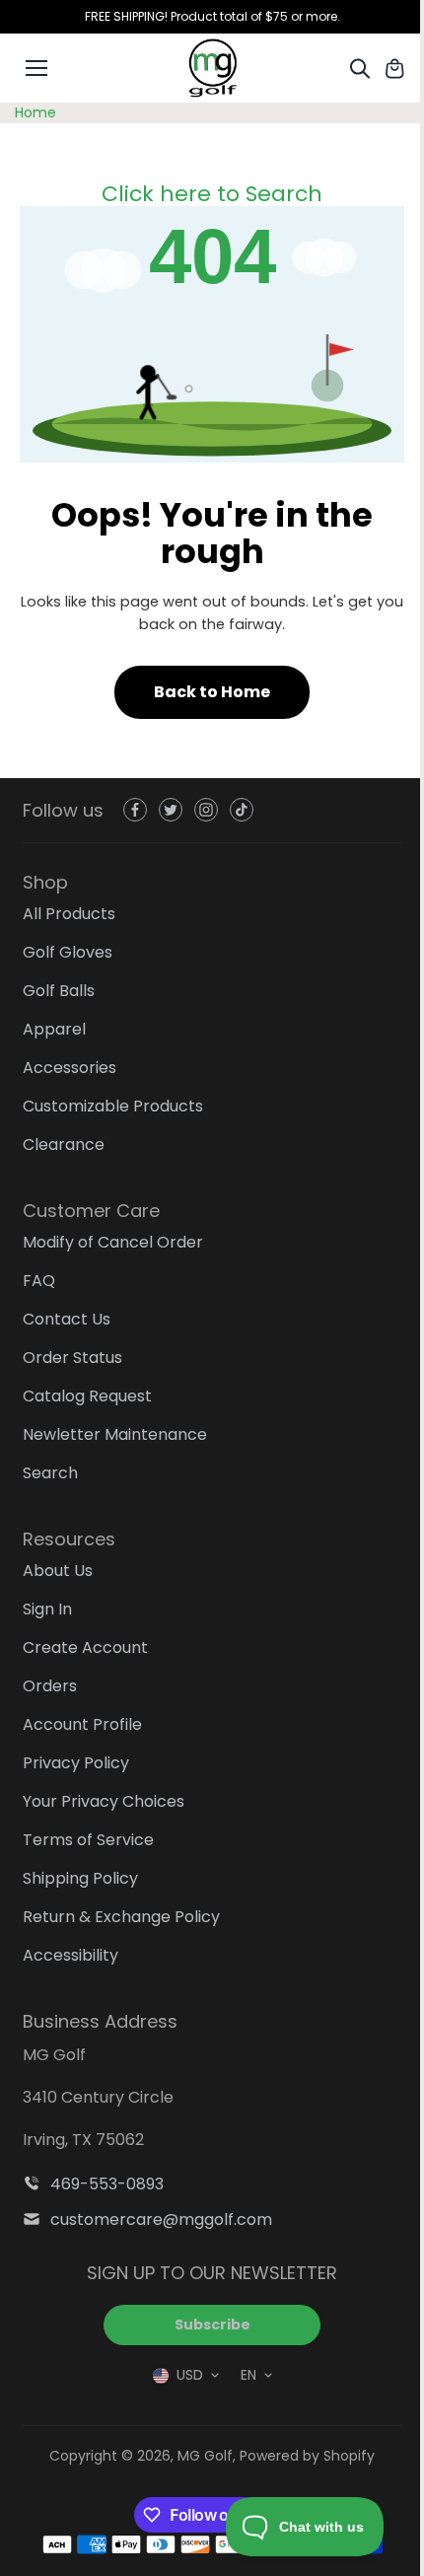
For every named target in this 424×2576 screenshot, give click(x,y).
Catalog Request (87, 1396)
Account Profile (82, 1724)
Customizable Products (113, 1106)
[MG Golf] (212, 68)
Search (50, 1473)
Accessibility (71, 1955)
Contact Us (67, 1319)
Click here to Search (212, 194)
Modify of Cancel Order (113, 1242)
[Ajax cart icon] (394, 68)
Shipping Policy (80, 1878)
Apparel (54, 1029)
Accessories (70, 1068)
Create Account (85, 1647)
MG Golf (205, 2456)
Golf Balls (59, 991)
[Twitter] (171, 810)
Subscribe (212, 2325)
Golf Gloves (68, 952)
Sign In (47, 1609)
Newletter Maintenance (115, 1434)
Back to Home (212, 692)
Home (35, 112)
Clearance (64, 1145)
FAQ (39, 1281)
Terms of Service (88, 1840)
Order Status (72, 1358)
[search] (360, 68)
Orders (50, 1686)
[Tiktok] (242, 810)
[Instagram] (206, 810)
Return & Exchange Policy (121, 1917)
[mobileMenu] (36, 68)
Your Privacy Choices (104, 1801)
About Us (58, 1571)
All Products (69, 914)
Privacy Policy (76, 1763)
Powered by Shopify (307, 2456)
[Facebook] (135, 810)
